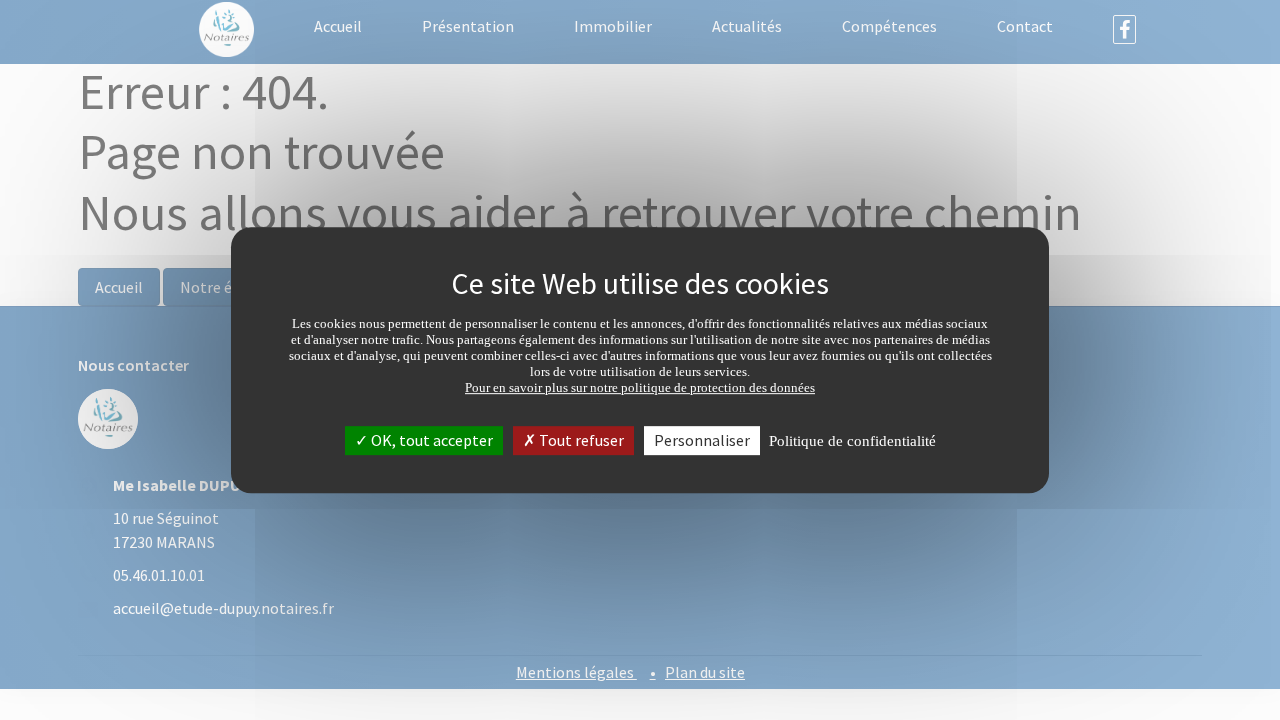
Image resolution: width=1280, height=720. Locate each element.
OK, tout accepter (430, 440)
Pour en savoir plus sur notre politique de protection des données (640, 387)
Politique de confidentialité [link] (852, 441)
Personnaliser (702, 440)
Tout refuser (580, 440)
